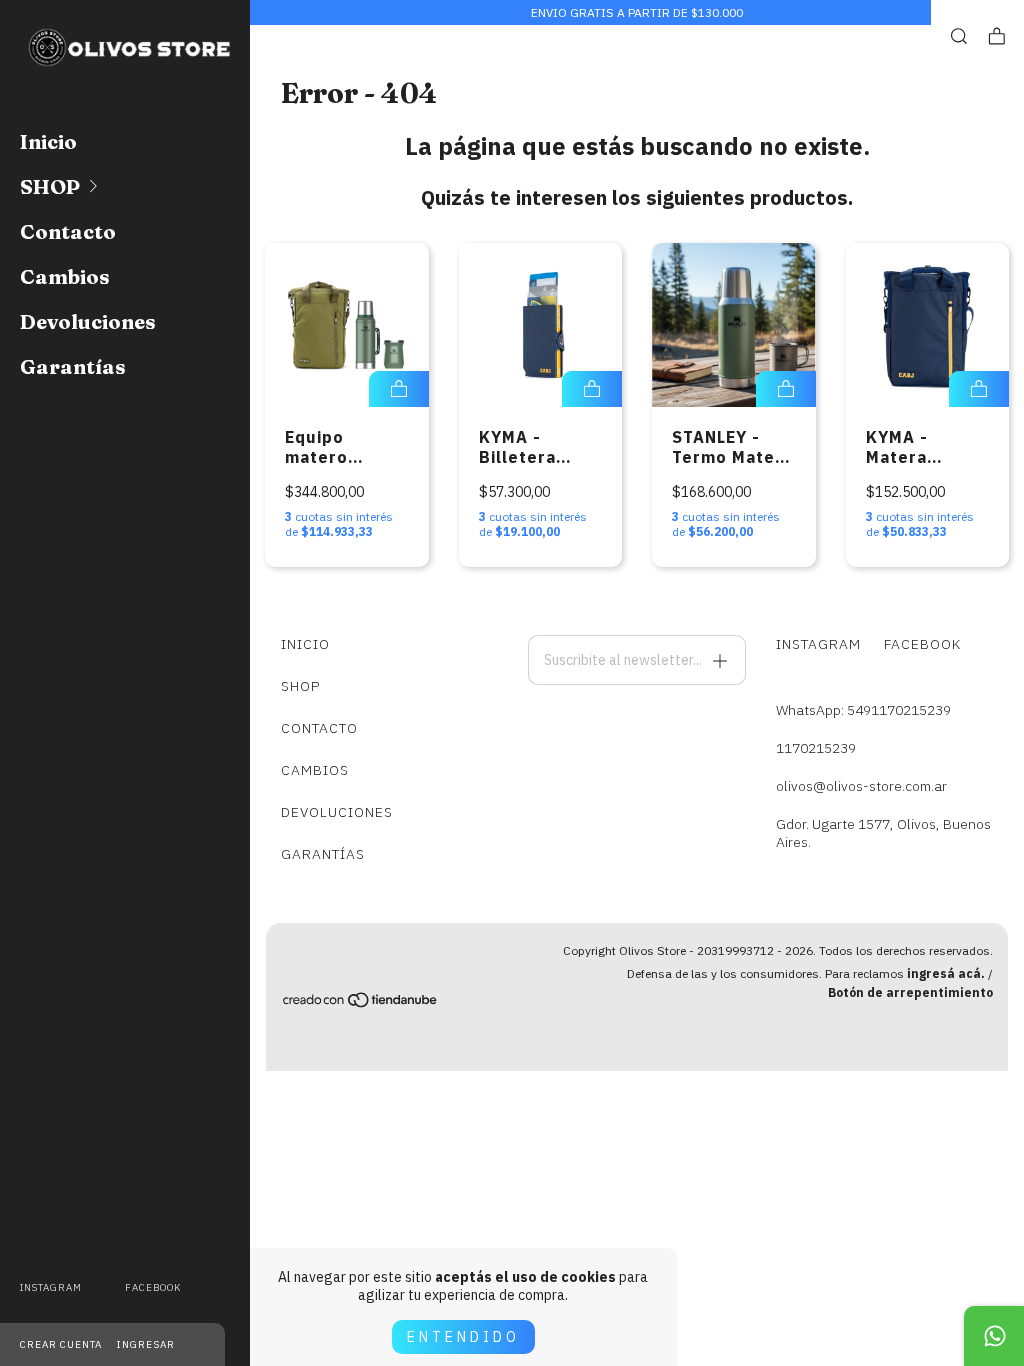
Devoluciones (88, 321)
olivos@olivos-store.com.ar (861, 786)
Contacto (68, 231)
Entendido (463, 1337)
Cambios (65, 276)
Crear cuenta (61, 1344)
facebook (153, 1287)
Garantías (73, 366)
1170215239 (816, 748)
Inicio (48, 141)
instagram (51, 1287)
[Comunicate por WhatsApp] (994, 1336)
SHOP (50, 186)
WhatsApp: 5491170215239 (863, 710)
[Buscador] (959, 36)
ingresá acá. (946, 973)
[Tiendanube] (361, 1003)
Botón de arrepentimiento (910, 992)
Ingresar (146, 1344)
